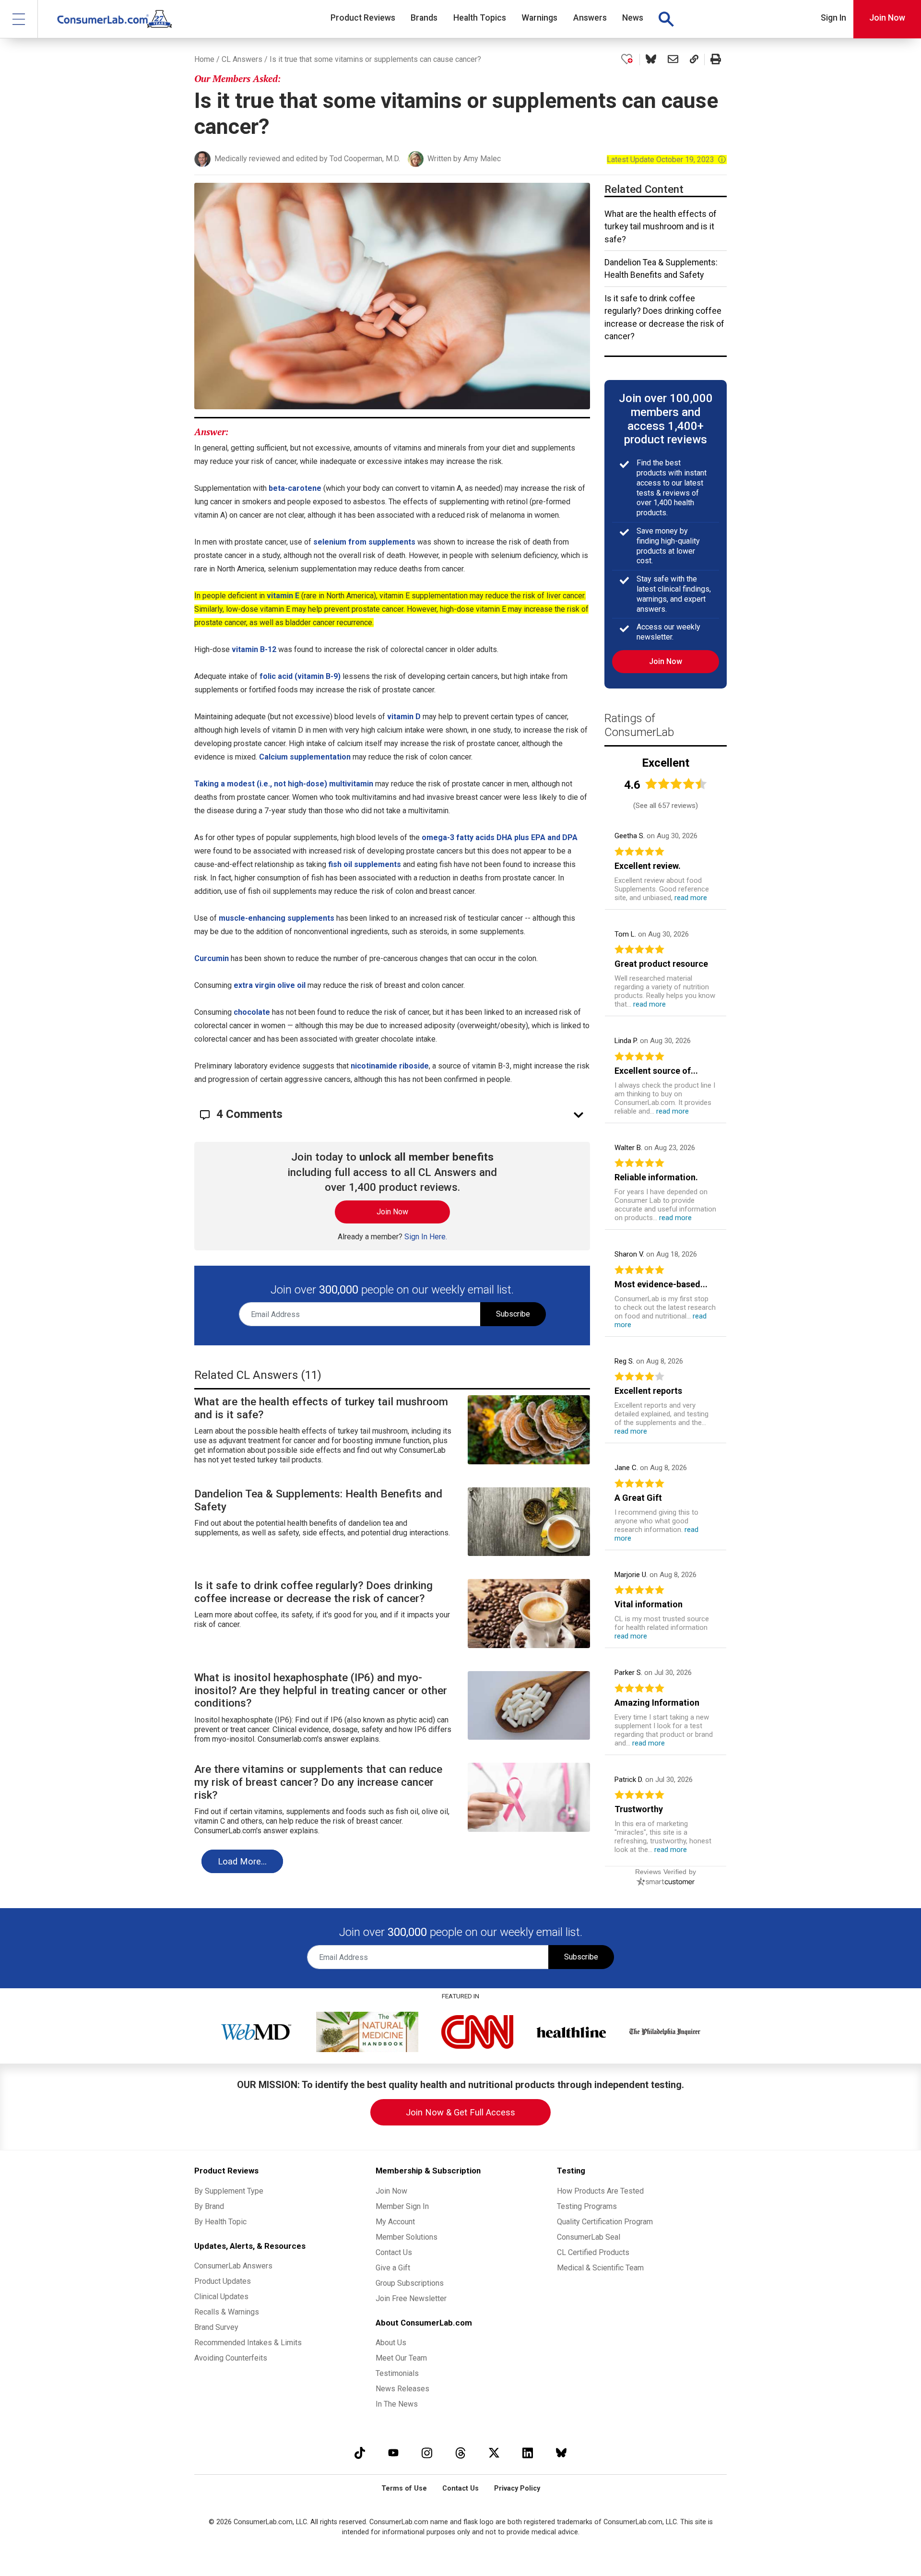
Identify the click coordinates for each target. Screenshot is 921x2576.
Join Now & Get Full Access (460, 2112)
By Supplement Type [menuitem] (229, 2191)
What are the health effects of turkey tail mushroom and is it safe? (661, 227)
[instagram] (427, 2452)
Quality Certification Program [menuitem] (605, 2222)
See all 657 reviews (666, 806)
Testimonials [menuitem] (397, 2373)
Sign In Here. (426, 1237)
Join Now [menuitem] (391, 2191)
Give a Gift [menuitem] (393, 2268)
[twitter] (494, 2452)
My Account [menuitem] (395, 2222)
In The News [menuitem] (397, 2404)
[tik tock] (360, 2452)
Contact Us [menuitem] (394, 2252)
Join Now (887, 18)
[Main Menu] (19, 19)
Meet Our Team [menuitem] (401, 2358)
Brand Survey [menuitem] (216, 2327)
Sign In (833, 18)
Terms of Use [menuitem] (404, 2488)
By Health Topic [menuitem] (220, 2222)
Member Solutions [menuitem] (407, 2237)
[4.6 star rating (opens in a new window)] (676, 784)
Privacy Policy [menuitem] (517, 2488)
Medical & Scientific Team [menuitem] (600, 2268)
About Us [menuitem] (391, 2343)
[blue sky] (561, 2452)
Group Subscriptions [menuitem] (410, 2283)
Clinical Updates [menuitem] (221, 2297)
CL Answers (242, 59)
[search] (666, 19)
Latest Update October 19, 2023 (667, 160)
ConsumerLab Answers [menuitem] (233, 2266)
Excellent (666, 763)
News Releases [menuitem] (402, 2389)
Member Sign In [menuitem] (402, 2206)
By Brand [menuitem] (209, 2206)
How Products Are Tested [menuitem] (600, 2191)
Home (204, 59)
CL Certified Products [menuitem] (593, 2252)
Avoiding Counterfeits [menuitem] (231, 2358)
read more (691, 898)
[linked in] (528, 2452)
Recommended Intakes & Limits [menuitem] (248, 2343)
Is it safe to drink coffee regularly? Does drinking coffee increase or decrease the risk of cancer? (664, 317)
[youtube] (393, 2452)
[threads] (460, 2452)
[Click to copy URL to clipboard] (694, 59)
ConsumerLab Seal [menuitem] (589, 2237)
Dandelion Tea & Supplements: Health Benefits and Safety (661, 269)
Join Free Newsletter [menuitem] (411, 2298)
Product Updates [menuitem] (223, 2281)
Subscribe (513, 1314)
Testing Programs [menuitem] (587, 2206)
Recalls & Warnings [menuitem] (227, 2312)
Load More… (242, 1861)
